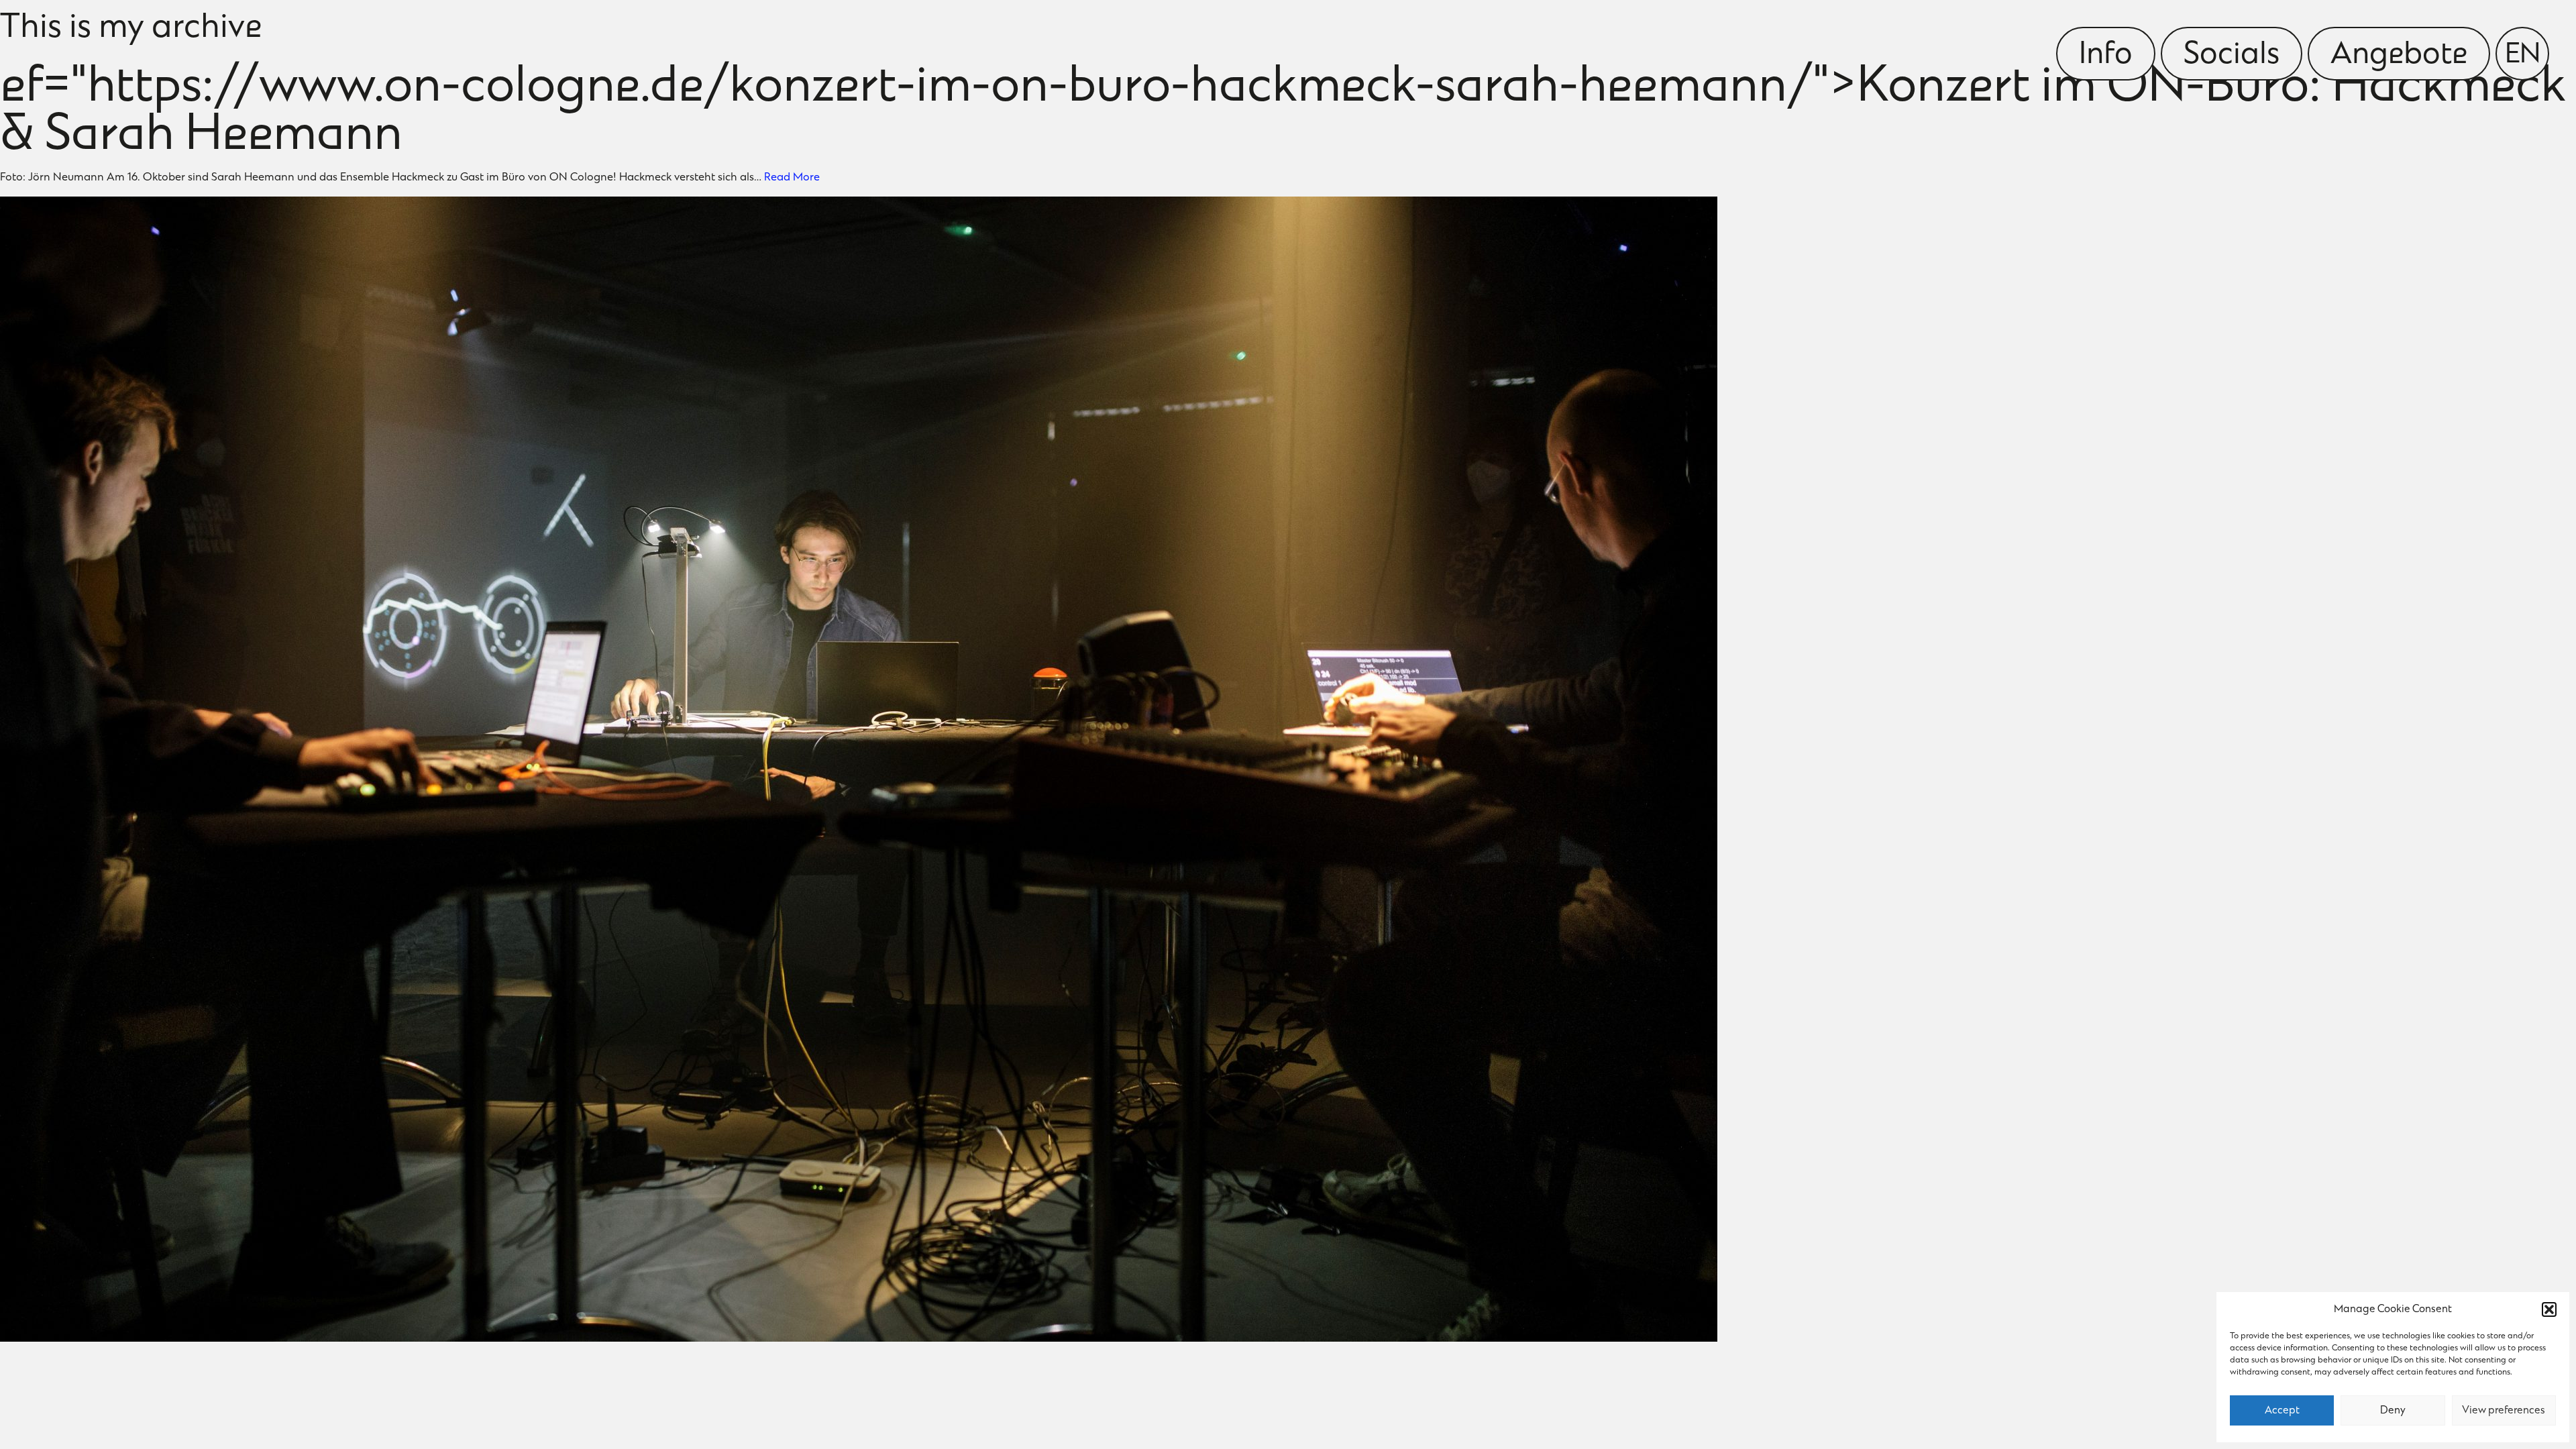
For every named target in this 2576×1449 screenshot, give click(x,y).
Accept (2282, 1411)
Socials (2232, 56)
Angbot (2399, 56)
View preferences (2504, 1411)
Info (2106, 56)
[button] (2549, 1309)
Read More (792, 178)
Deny (2393, 1411)
